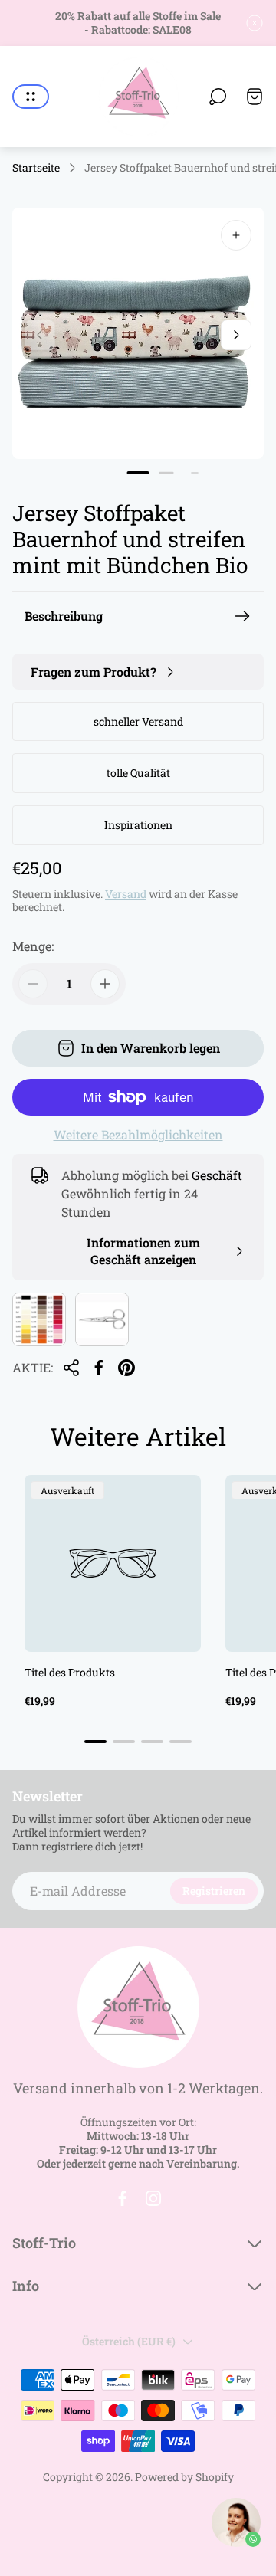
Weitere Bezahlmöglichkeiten (138, 1135)
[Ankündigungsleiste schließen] (255, 23)
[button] (138, 473)
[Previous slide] (40, 335)
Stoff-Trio (44, 2243)
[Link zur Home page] (138, 2007)
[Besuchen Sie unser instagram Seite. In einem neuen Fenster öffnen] (153, 2198)
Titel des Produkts (70, 1672)
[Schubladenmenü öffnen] (31, 97)
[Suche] (218, 97)
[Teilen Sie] (71, 1368)
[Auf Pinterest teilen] (127, 1368)
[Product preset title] (113, 1563)
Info (26, 2286)
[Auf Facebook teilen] (99, 1368)
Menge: (33, 946)
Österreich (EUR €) (129, 2341)
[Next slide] (236, 335)
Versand (126, 894)
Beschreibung (64, 616)
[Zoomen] (236, 235)
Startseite (36, 168)
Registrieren (214, 1891)
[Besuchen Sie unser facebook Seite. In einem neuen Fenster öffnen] (123, 2198)
